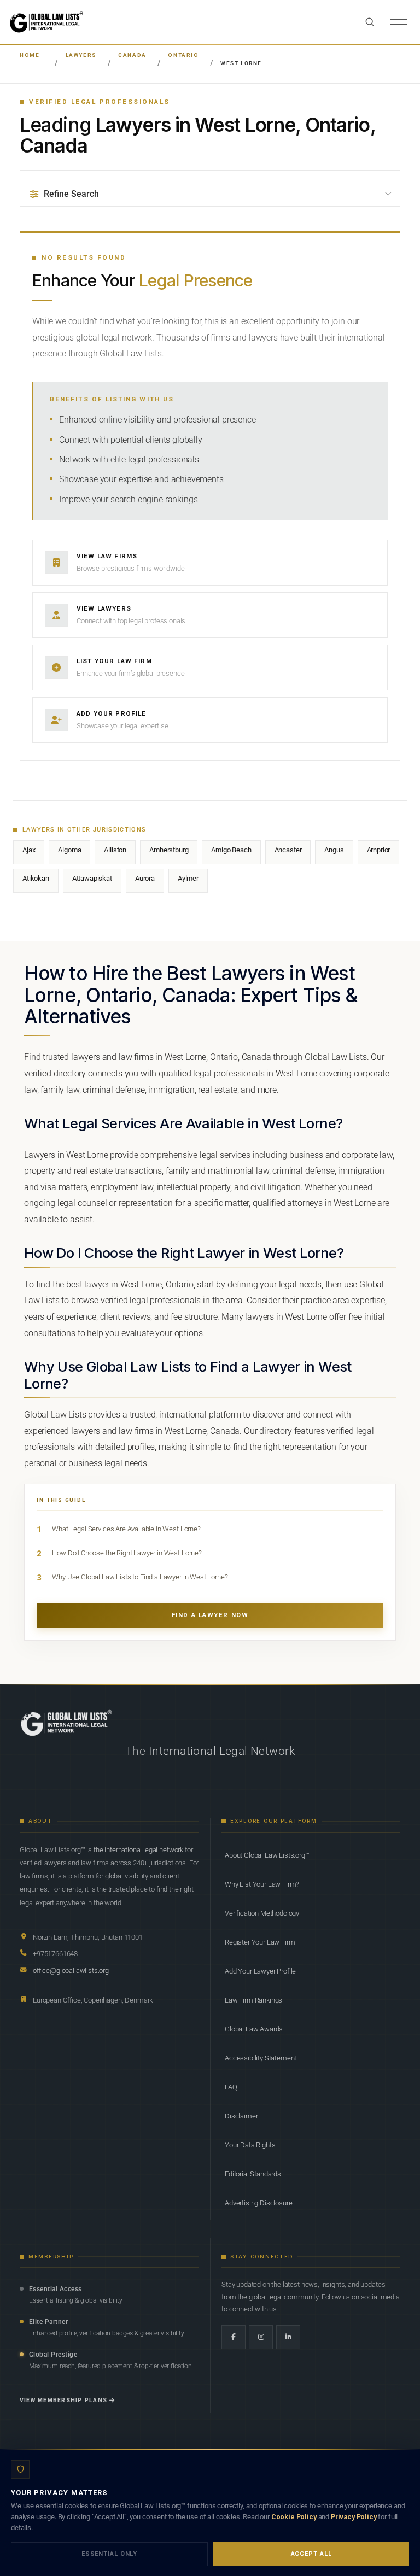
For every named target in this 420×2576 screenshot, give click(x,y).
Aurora (145, 878)
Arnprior (379, 850)
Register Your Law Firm (260, 1942)
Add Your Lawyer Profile (260, 1971)
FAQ (231, 2087)
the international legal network (138, 1850)
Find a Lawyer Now (210, 1615)
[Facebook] (234, 2337)
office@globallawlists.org (71, 1971)
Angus (334, 850)
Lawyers (81, 55)
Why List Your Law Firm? (262, 1884)
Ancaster (288, 850)
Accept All (311, 2554)
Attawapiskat (92, 878)
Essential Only (109, 2554)
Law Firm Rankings (253, 2000)
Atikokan (36, 878)
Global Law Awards (254, 2029)
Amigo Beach (231, 850)
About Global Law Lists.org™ (267, 1855)
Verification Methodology (262, 1913)
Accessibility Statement (261, 2058)
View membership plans (63, 2400)
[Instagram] (261, 2337)
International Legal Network (222, 1751)
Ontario (183, 55)
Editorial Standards (253, 2174)
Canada (132, 55)
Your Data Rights (250, 2145)
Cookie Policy (294, 2517)
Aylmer (188, 878)
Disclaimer (241, 2116)
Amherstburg (169, 850)
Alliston (115, 850)
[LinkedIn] (288, 2337)
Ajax (29, 850)
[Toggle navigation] (399, 22)
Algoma (69, 850)
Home (30, 55)
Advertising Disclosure (258, 2203)
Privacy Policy (354, 2517)
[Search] (370, 22)
